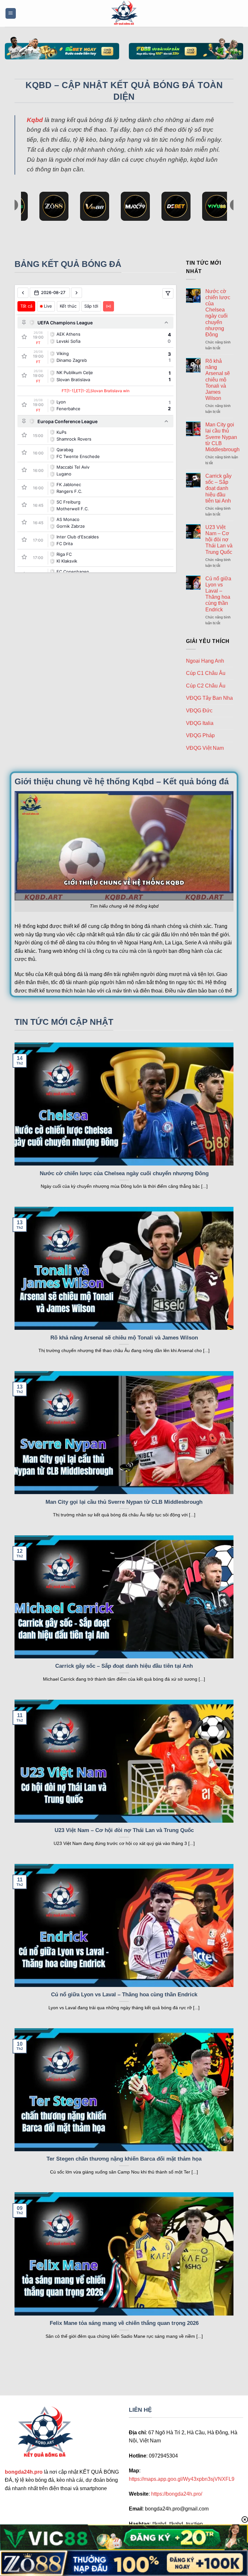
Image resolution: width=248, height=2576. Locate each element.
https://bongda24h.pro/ (177, 2494)
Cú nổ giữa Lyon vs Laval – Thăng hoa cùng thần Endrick (218, 594)
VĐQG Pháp (200, 735)
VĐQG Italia (200, 723)
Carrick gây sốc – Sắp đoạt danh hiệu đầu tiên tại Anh (218, 488)
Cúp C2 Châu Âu (206, 686)
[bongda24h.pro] (124, 13)
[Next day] (77, 293)
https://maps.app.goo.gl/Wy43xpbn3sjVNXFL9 (182, 2479)
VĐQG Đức (199, 711)
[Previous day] (23, 293)
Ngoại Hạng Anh (205, 661)
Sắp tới (91, 306)
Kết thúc (68, 306)
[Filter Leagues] (168, 293)
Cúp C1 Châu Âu (206, 673)
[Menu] (11, 13)
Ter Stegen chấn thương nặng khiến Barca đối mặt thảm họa (124, 2159)
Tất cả (26, 306)
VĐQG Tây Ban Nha (209, 698)
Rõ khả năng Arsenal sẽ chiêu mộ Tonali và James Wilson (218, 380)
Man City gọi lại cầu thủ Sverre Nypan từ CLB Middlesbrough (222, 437)
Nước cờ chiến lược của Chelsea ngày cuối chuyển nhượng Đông (218, 313)
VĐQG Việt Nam (205, 748)
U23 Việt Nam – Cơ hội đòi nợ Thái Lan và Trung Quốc (219, 540)
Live (48, 306)
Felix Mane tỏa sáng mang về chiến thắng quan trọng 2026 (124, 2323)
